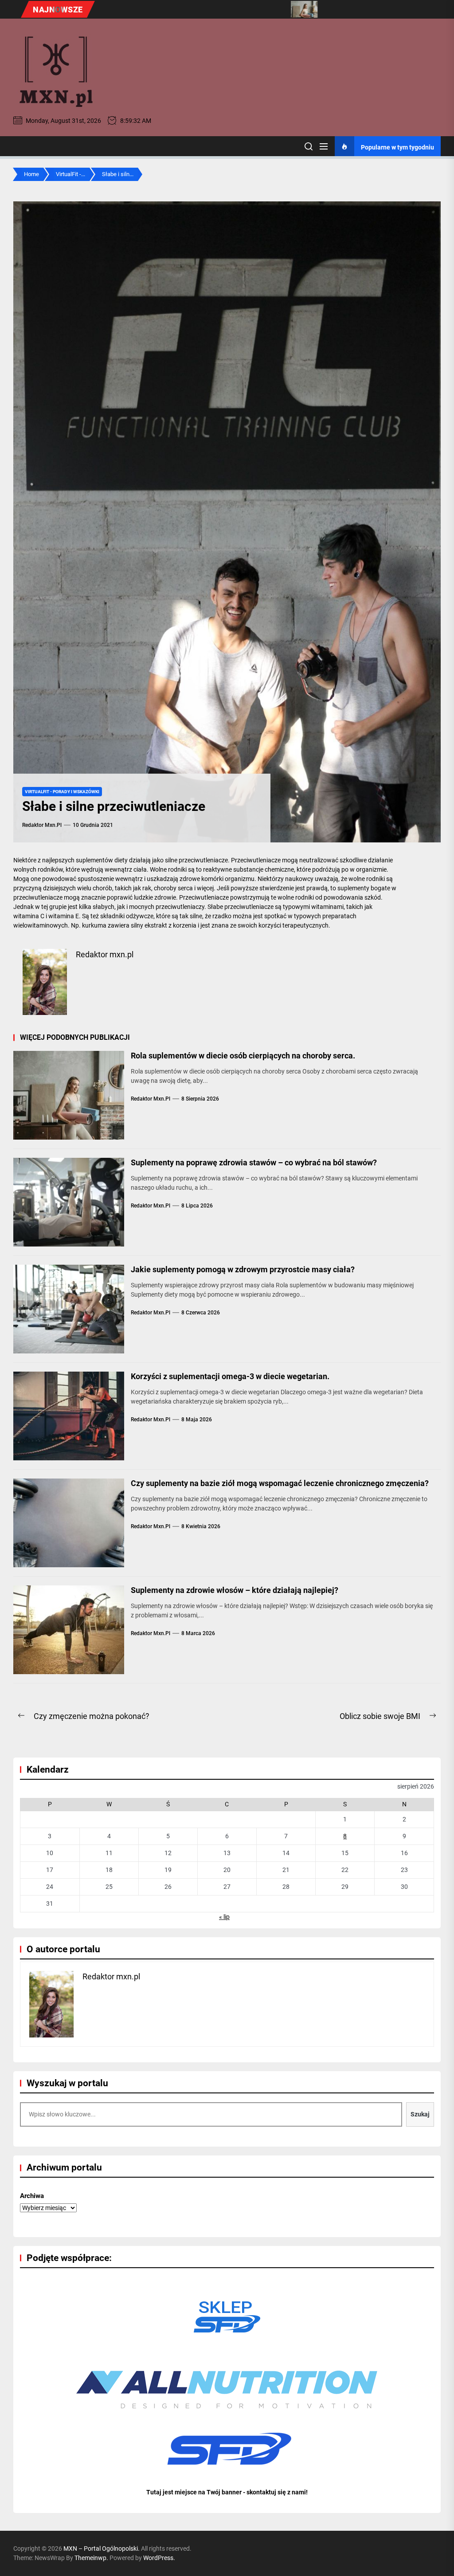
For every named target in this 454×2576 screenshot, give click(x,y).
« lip (224, 1917)
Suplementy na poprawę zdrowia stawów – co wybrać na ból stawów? (254, 1162)
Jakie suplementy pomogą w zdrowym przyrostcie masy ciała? (243, 1269)
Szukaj (420, 2114)
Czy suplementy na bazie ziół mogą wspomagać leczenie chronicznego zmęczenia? (280, 1483)
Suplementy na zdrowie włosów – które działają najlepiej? (235, 1590)
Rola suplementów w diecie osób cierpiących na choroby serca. (243, 1056)
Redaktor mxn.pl (42, 825)
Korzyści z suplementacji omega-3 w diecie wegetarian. (230, 1376)
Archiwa (32, 2196)
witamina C (29, 916)
